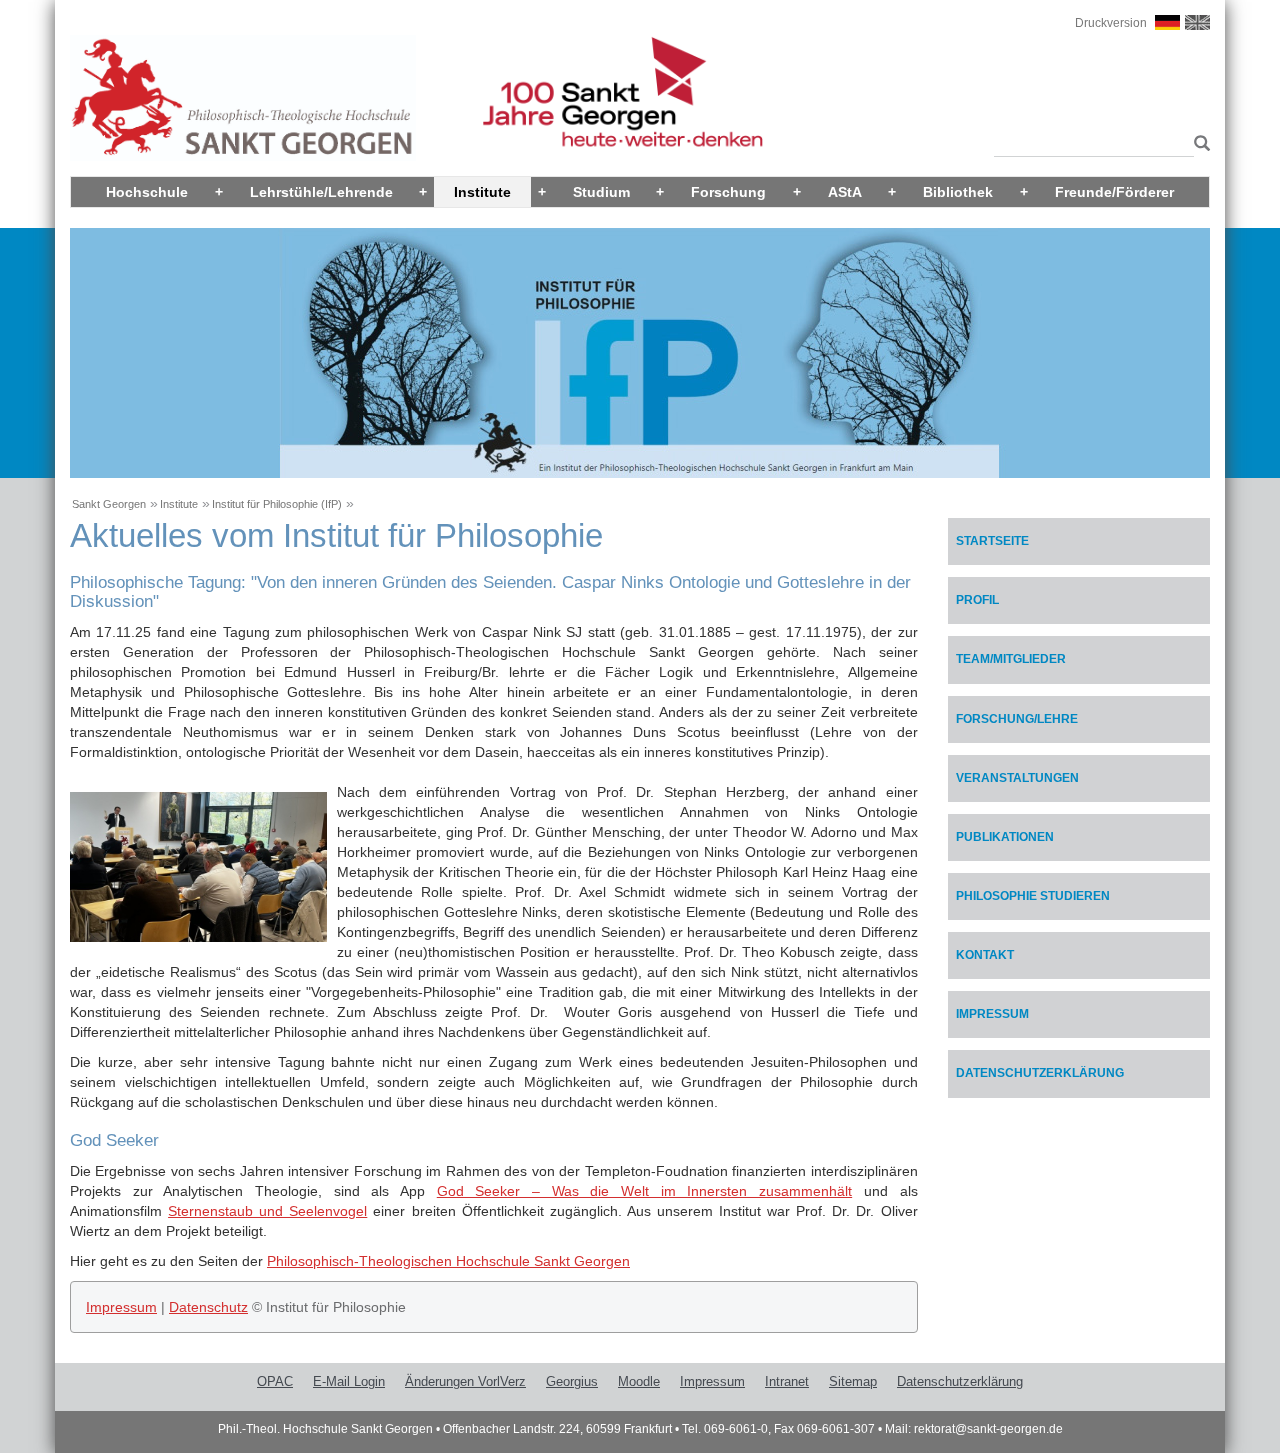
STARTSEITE (992, 541)
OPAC (275, 1381)
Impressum (121, 1307)
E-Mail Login (349, 1381)
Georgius (572, 1381)
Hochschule (147, 192)
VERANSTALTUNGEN (1017, 778)
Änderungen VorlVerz (465, 1381)
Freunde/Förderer (1114, 192)
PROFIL (977, 600)
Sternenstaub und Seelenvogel (267, 1211)
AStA (845, 192)
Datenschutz (208, 1307)
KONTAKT (985, 955)
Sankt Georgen (109, 504)
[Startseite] (243, 97)
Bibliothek (958, 192)
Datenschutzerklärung (1040, 1073)
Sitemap (853, 1381)
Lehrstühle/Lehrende (321, 192)
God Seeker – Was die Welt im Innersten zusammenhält (644, 1191)
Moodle (639, 1381)
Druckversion (1111, 23)
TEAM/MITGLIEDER (1011, 659)
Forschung (728, 192)
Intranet (787, 1381)
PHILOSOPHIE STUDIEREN (1033, 896)
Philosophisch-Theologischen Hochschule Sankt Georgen (448, 1261)
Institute (482, 192)
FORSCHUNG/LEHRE (1017, 719)
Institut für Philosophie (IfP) (277, 504)
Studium (601, 192)
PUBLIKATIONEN (1005, 837)
